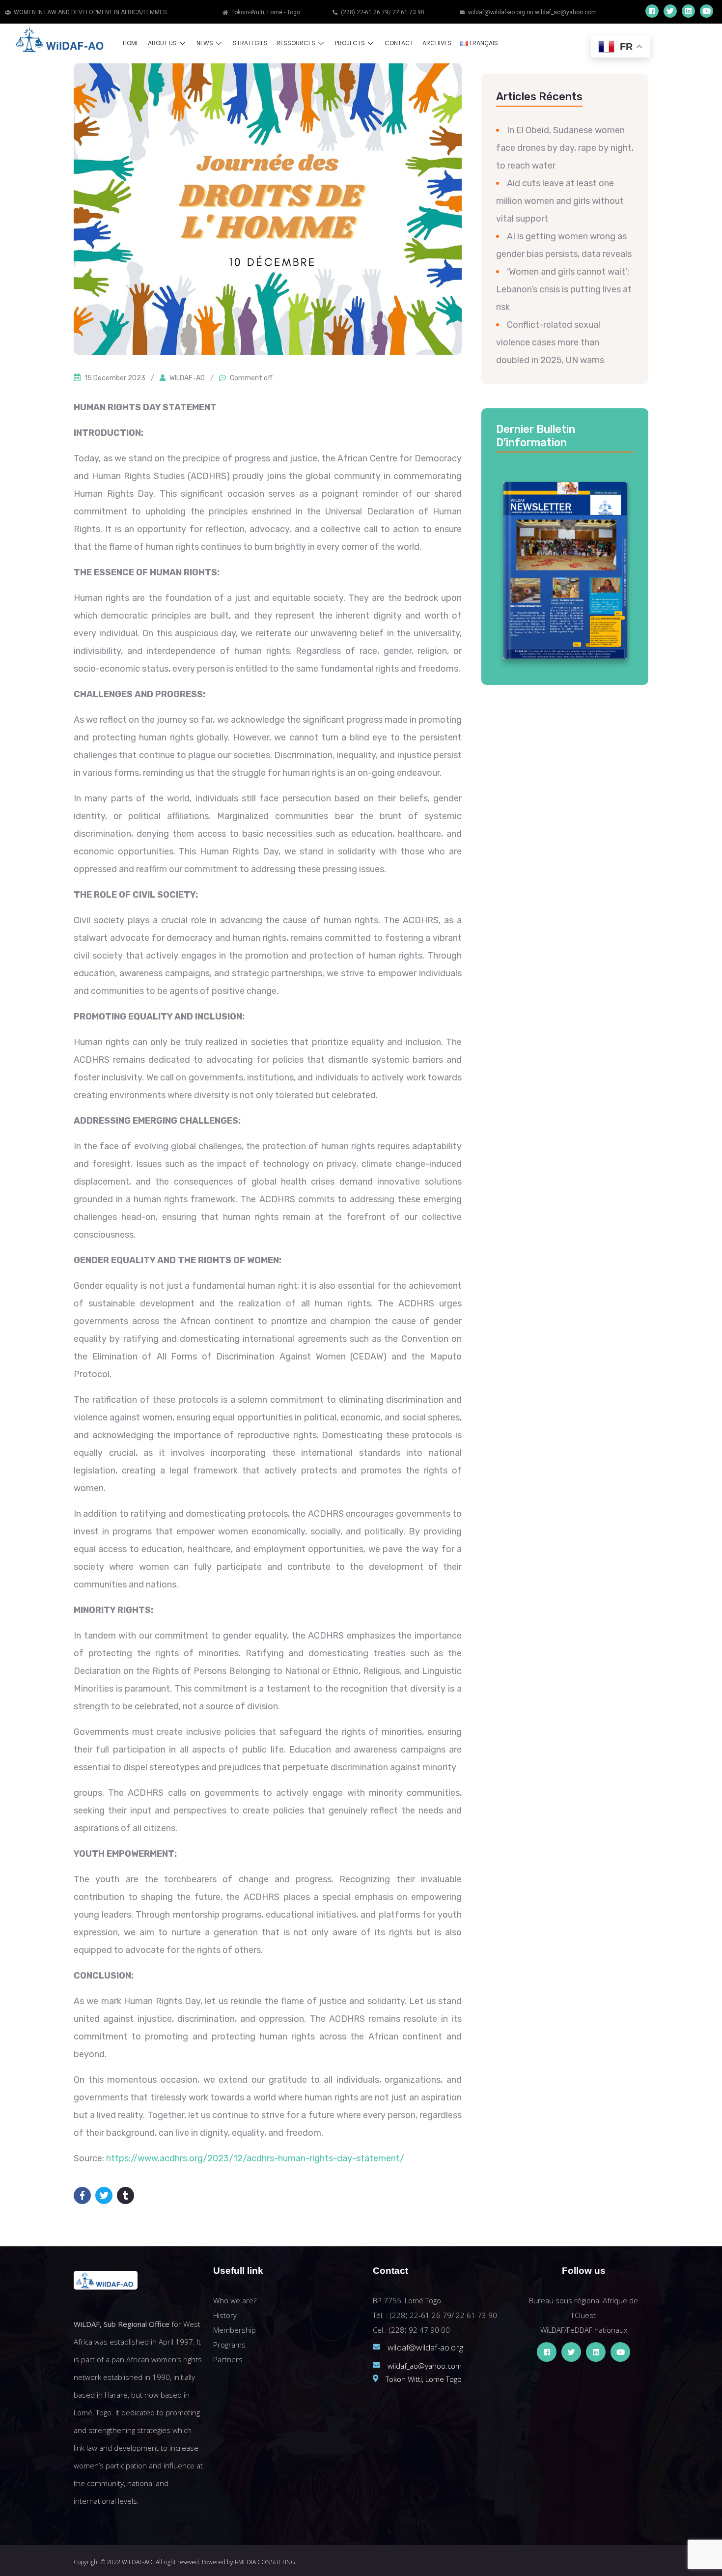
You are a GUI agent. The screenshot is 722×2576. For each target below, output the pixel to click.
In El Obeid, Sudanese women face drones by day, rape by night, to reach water (565, 148)
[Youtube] (707, 11)
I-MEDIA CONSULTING (265, 2562)
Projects (350, 43)
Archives (437, 43)
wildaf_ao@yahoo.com (425, 2366)
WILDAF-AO (187, 378)
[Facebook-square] (652, 11)
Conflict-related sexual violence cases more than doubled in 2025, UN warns (550, 342)
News (205, 43)
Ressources (296, 43)
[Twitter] (670, 11)
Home (131, 43)
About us (162, 43)
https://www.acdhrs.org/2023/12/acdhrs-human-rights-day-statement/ (255, 2158)
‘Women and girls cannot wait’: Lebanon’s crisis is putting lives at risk (564, 289)
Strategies (250, 43)
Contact (399, 43)
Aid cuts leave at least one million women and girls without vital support (560, 201)
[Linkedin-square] (688, 11)
